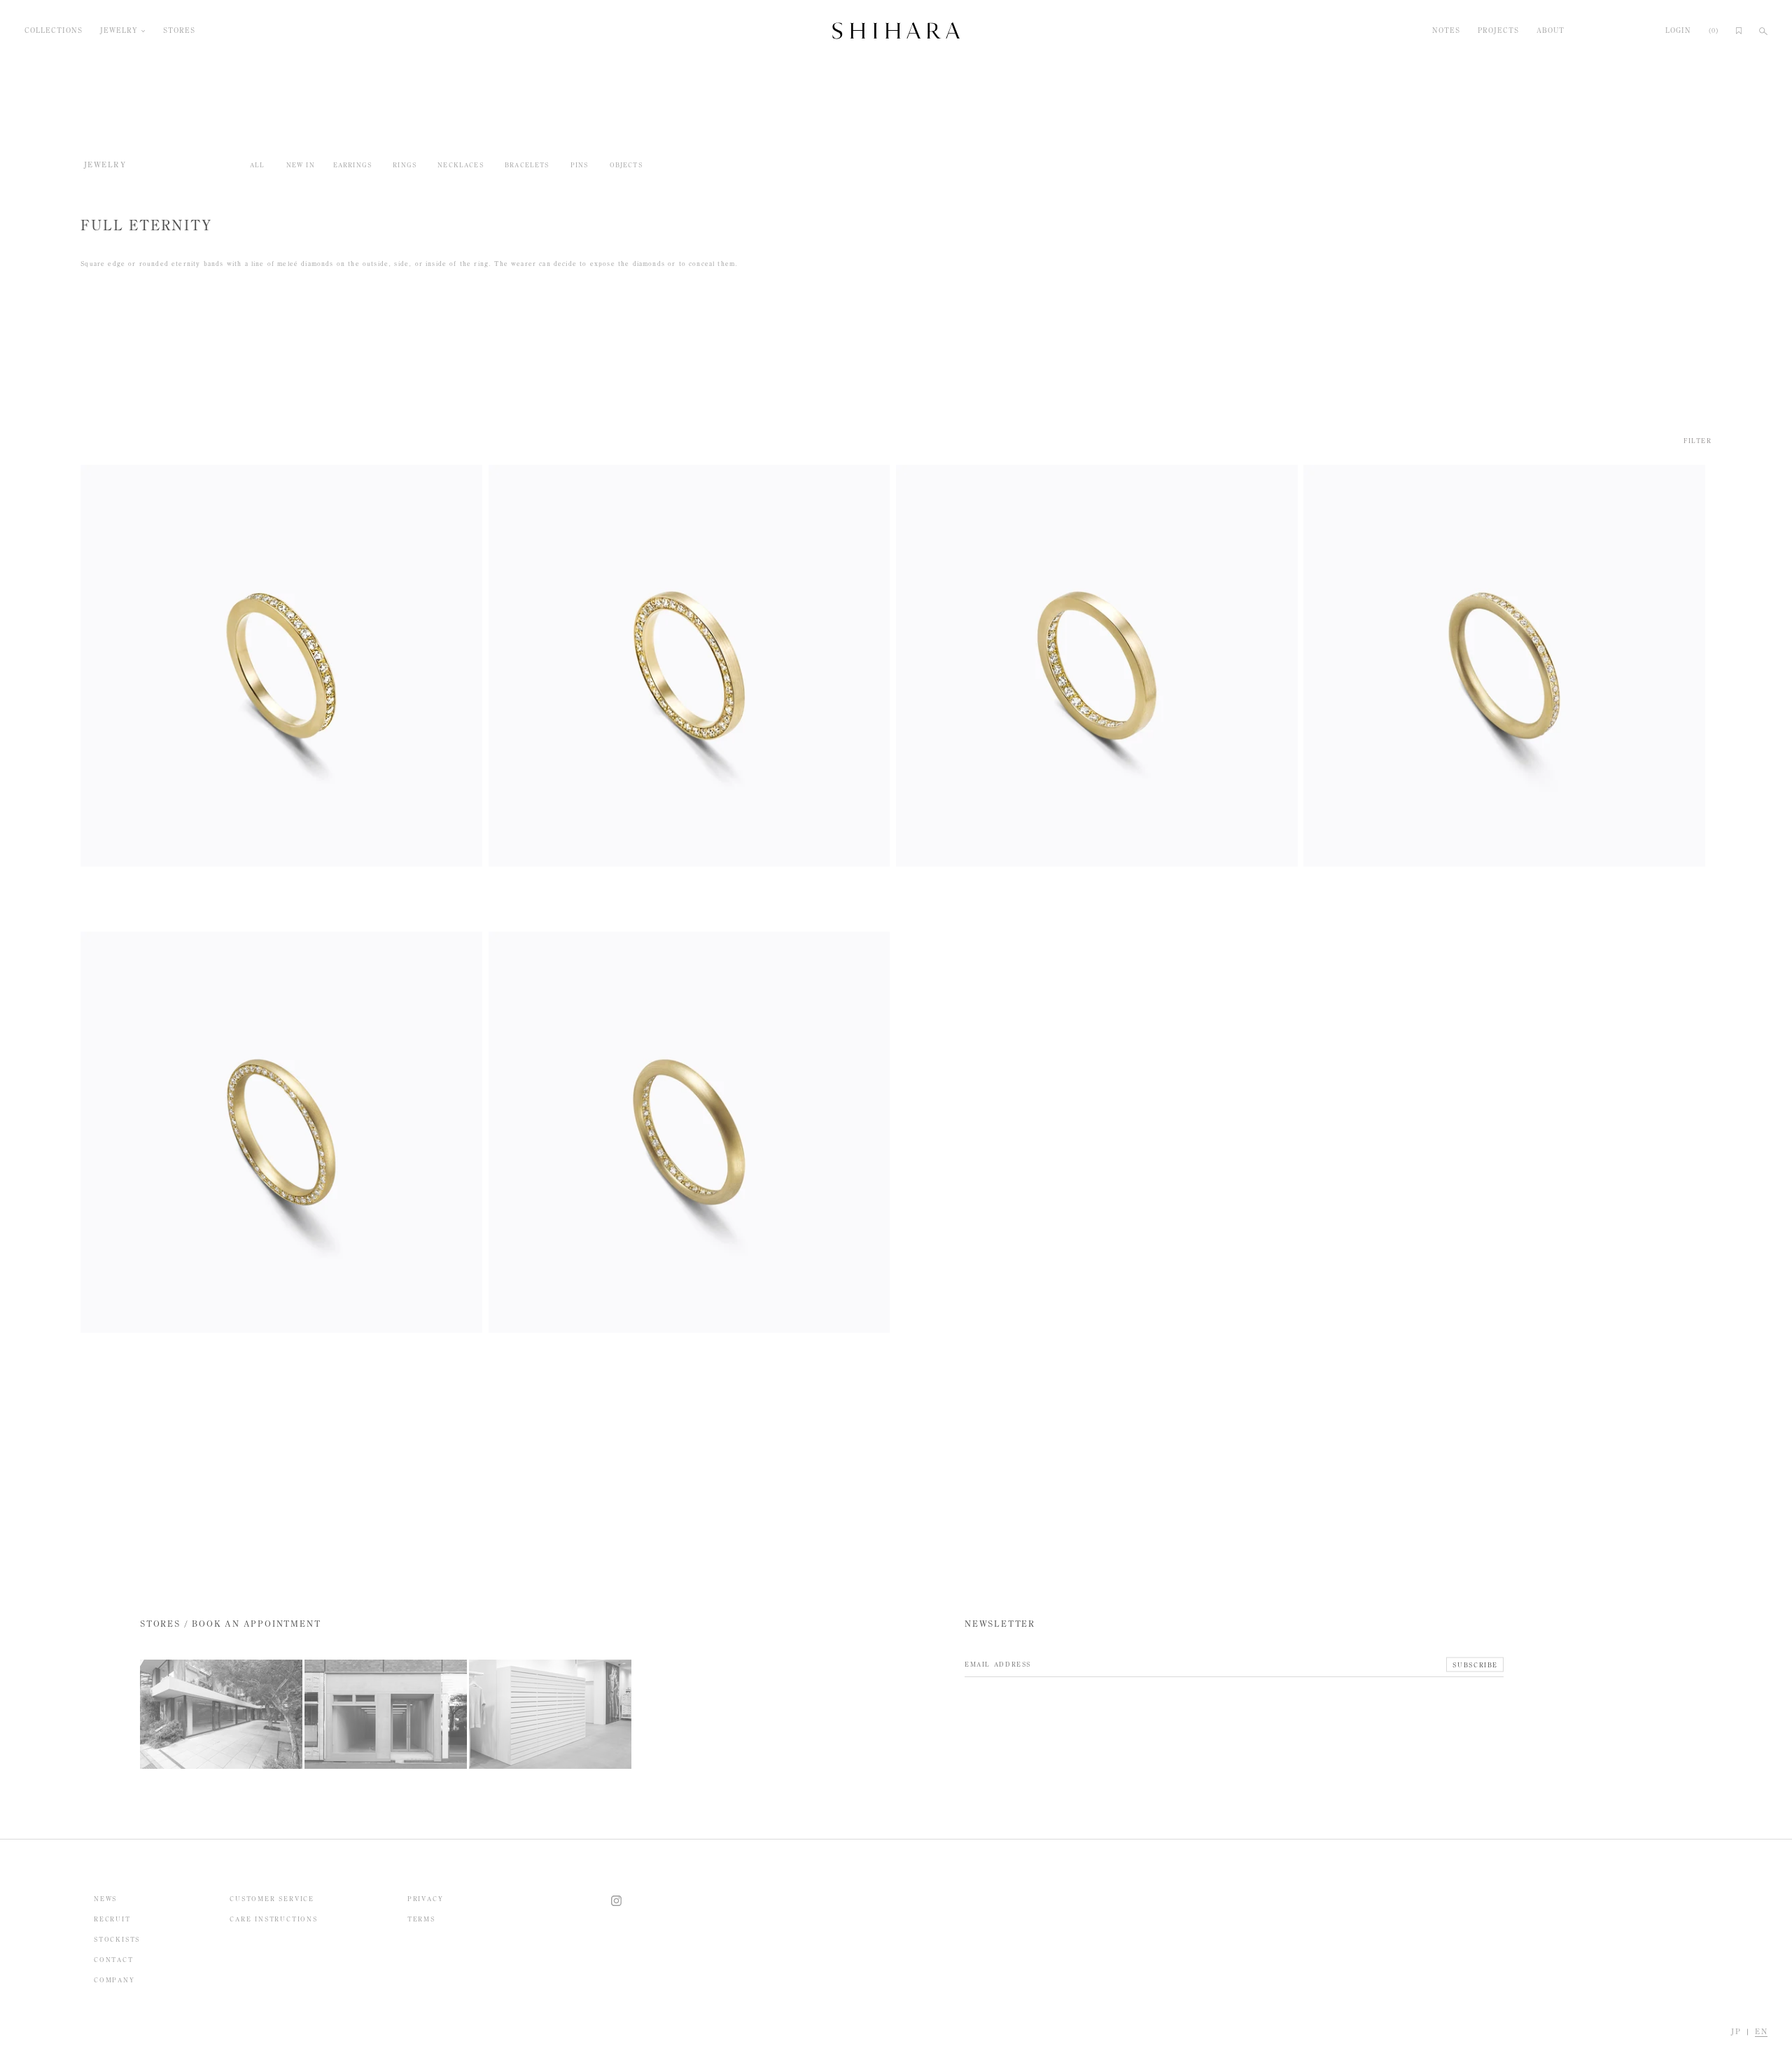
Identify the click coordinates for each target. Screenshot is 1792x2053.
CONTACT (114, 1960)
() (1714, 31)
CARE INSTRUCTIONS (274, 1919)
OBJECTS (626, 165)
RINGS (405, 165)
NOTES (1446, 31)
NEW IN (301, 165)
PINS (580, 165)
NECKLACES (461, 165)
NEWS (105, 1899)
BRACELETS (527, 165)
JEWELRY (119, 31)
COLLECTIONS (54, 31)
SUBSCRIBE (1475, 1664)
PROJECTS (1498, 31)
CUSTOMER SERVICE (272, 1899)
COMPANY (114, 1980)
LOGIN (1678, 31)
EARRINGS (352, 165)
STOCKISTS (117, 1939)
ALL (258, 165)
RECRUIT (112, 1919)
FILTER (1697, 441)
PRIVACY (426, 1899)
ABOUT (1550, 31)
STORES (179, 31)
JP (1736, 2032)
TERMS (421, 1919)
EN (1761, 2032)
